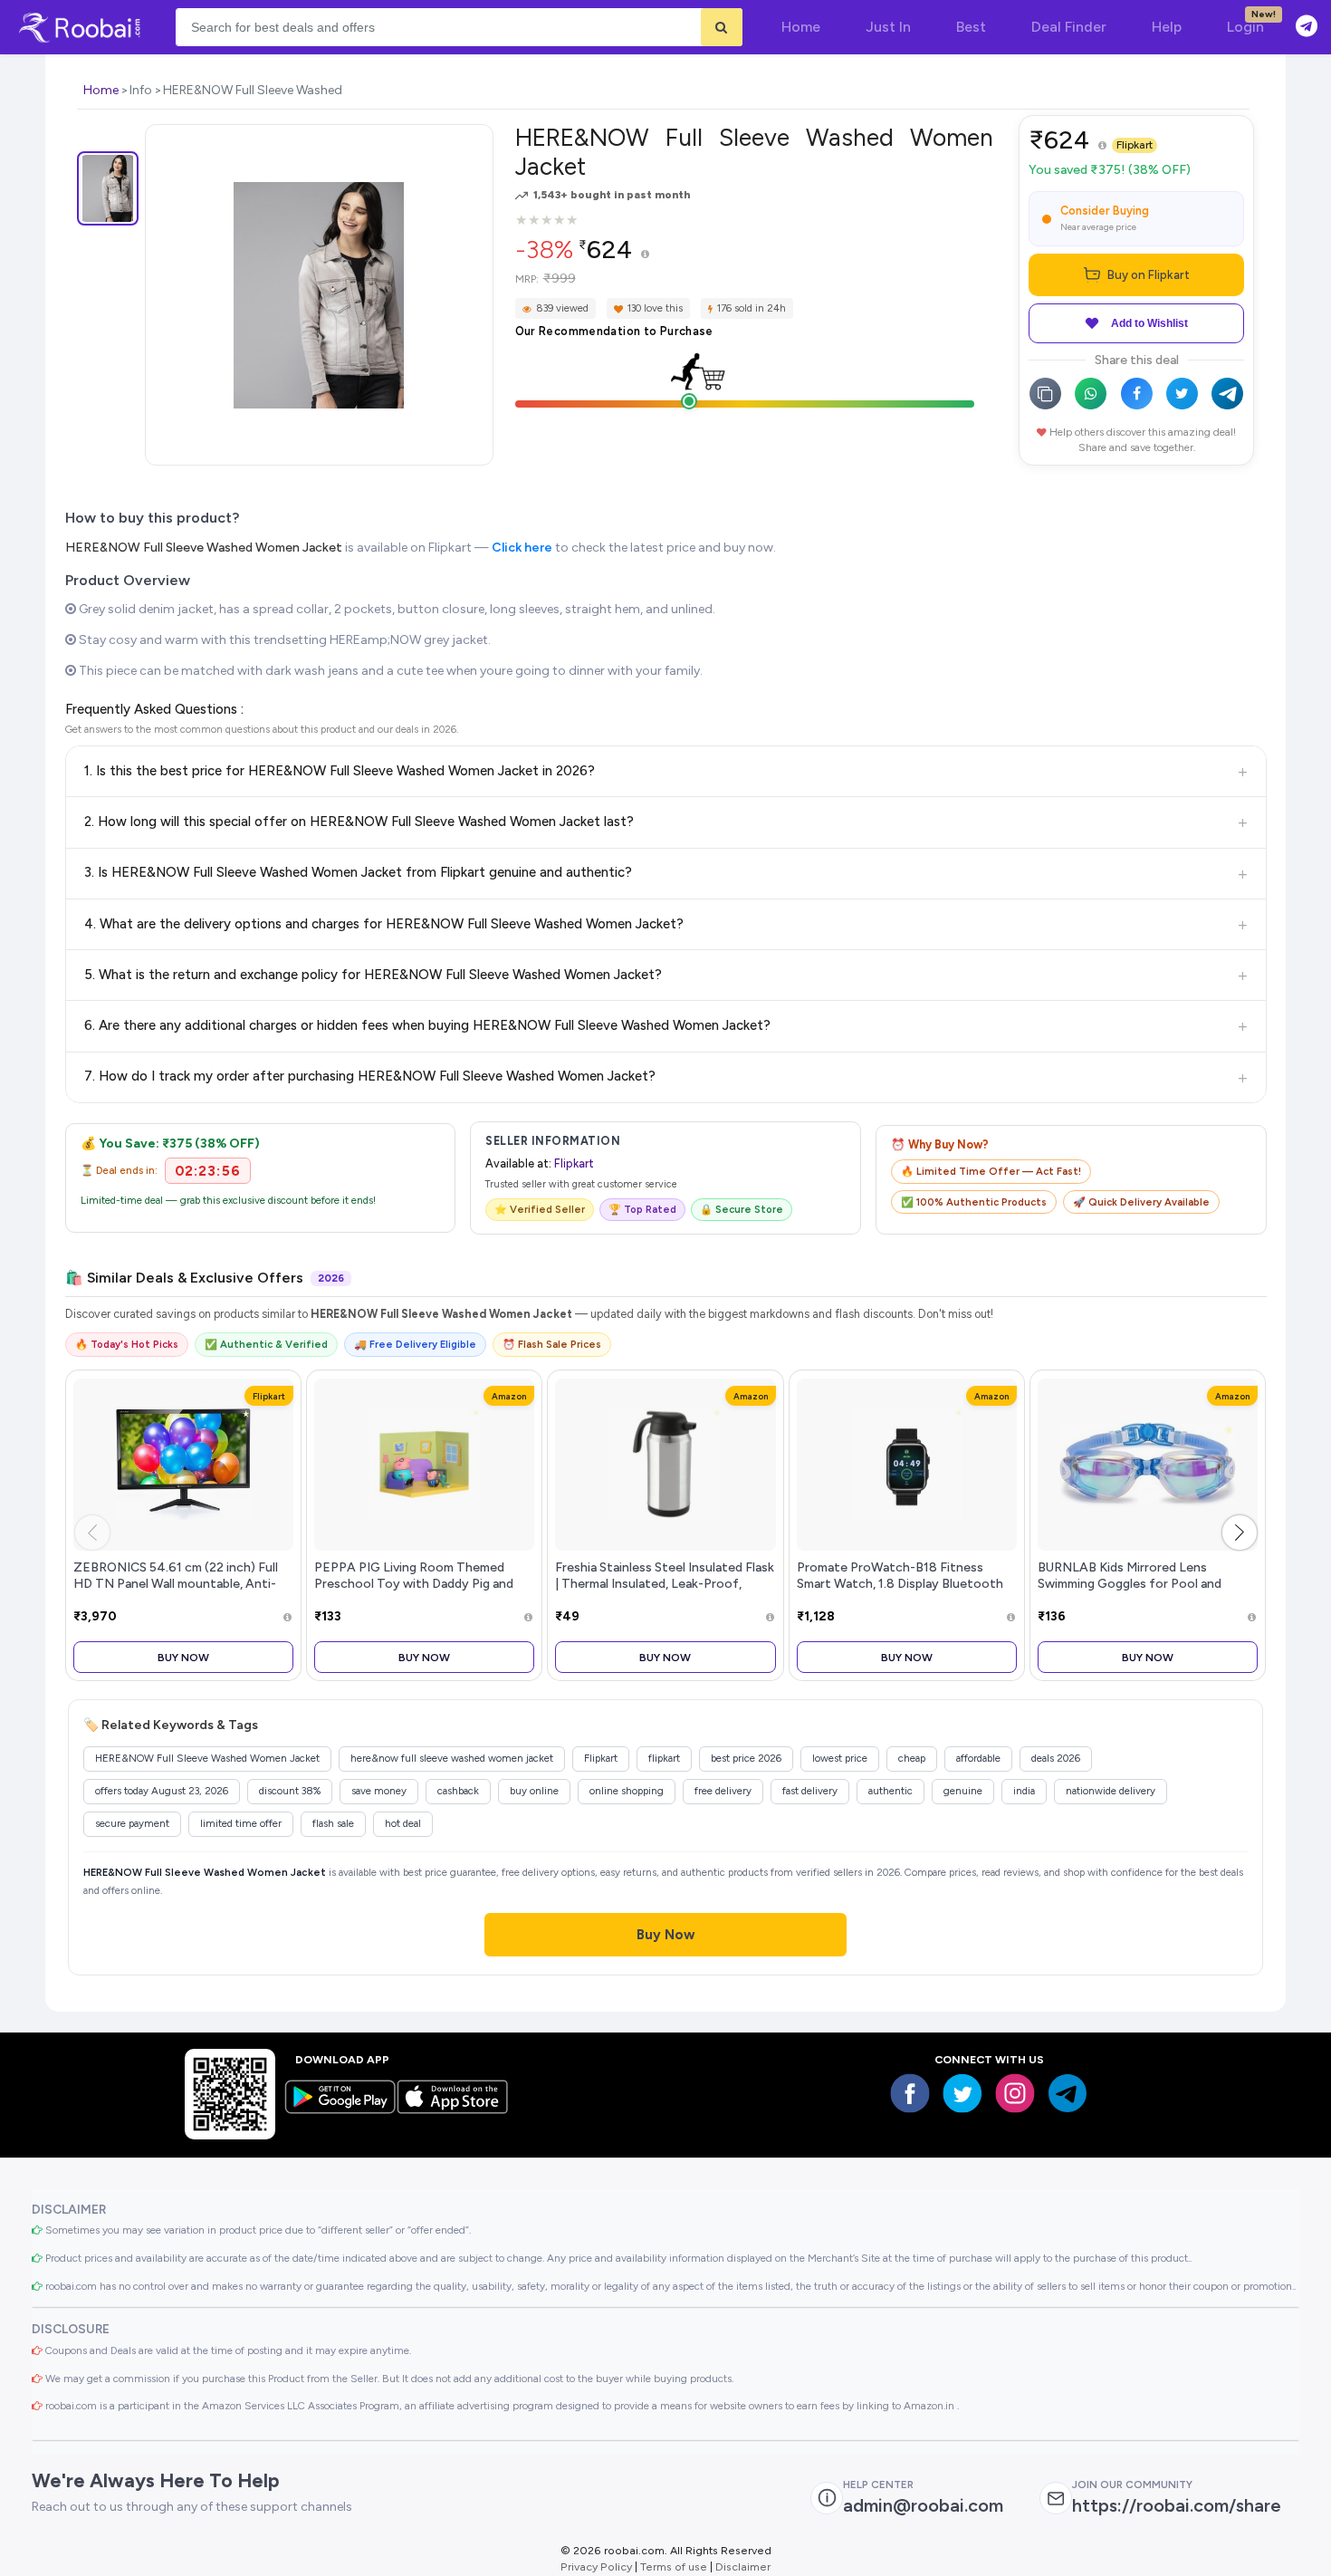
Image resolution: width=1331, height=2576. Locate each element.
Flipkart (1135, 145)
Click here (522, 548)
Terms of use (674, 2566)
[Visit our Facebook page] (910, 2093)
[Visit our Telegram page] (1068, 2093)
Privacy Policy (596, 2566)
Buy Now (183, 1657)
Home (101, 90)
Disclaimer (743, 2566)
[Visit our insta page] (1015, 2093)
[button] (1240, 1533)
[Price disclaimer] (645, 255)
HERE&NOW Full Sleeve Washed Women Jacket (204, 548)
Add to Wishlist (1149, 323)
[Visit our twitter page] (962, 2093)
